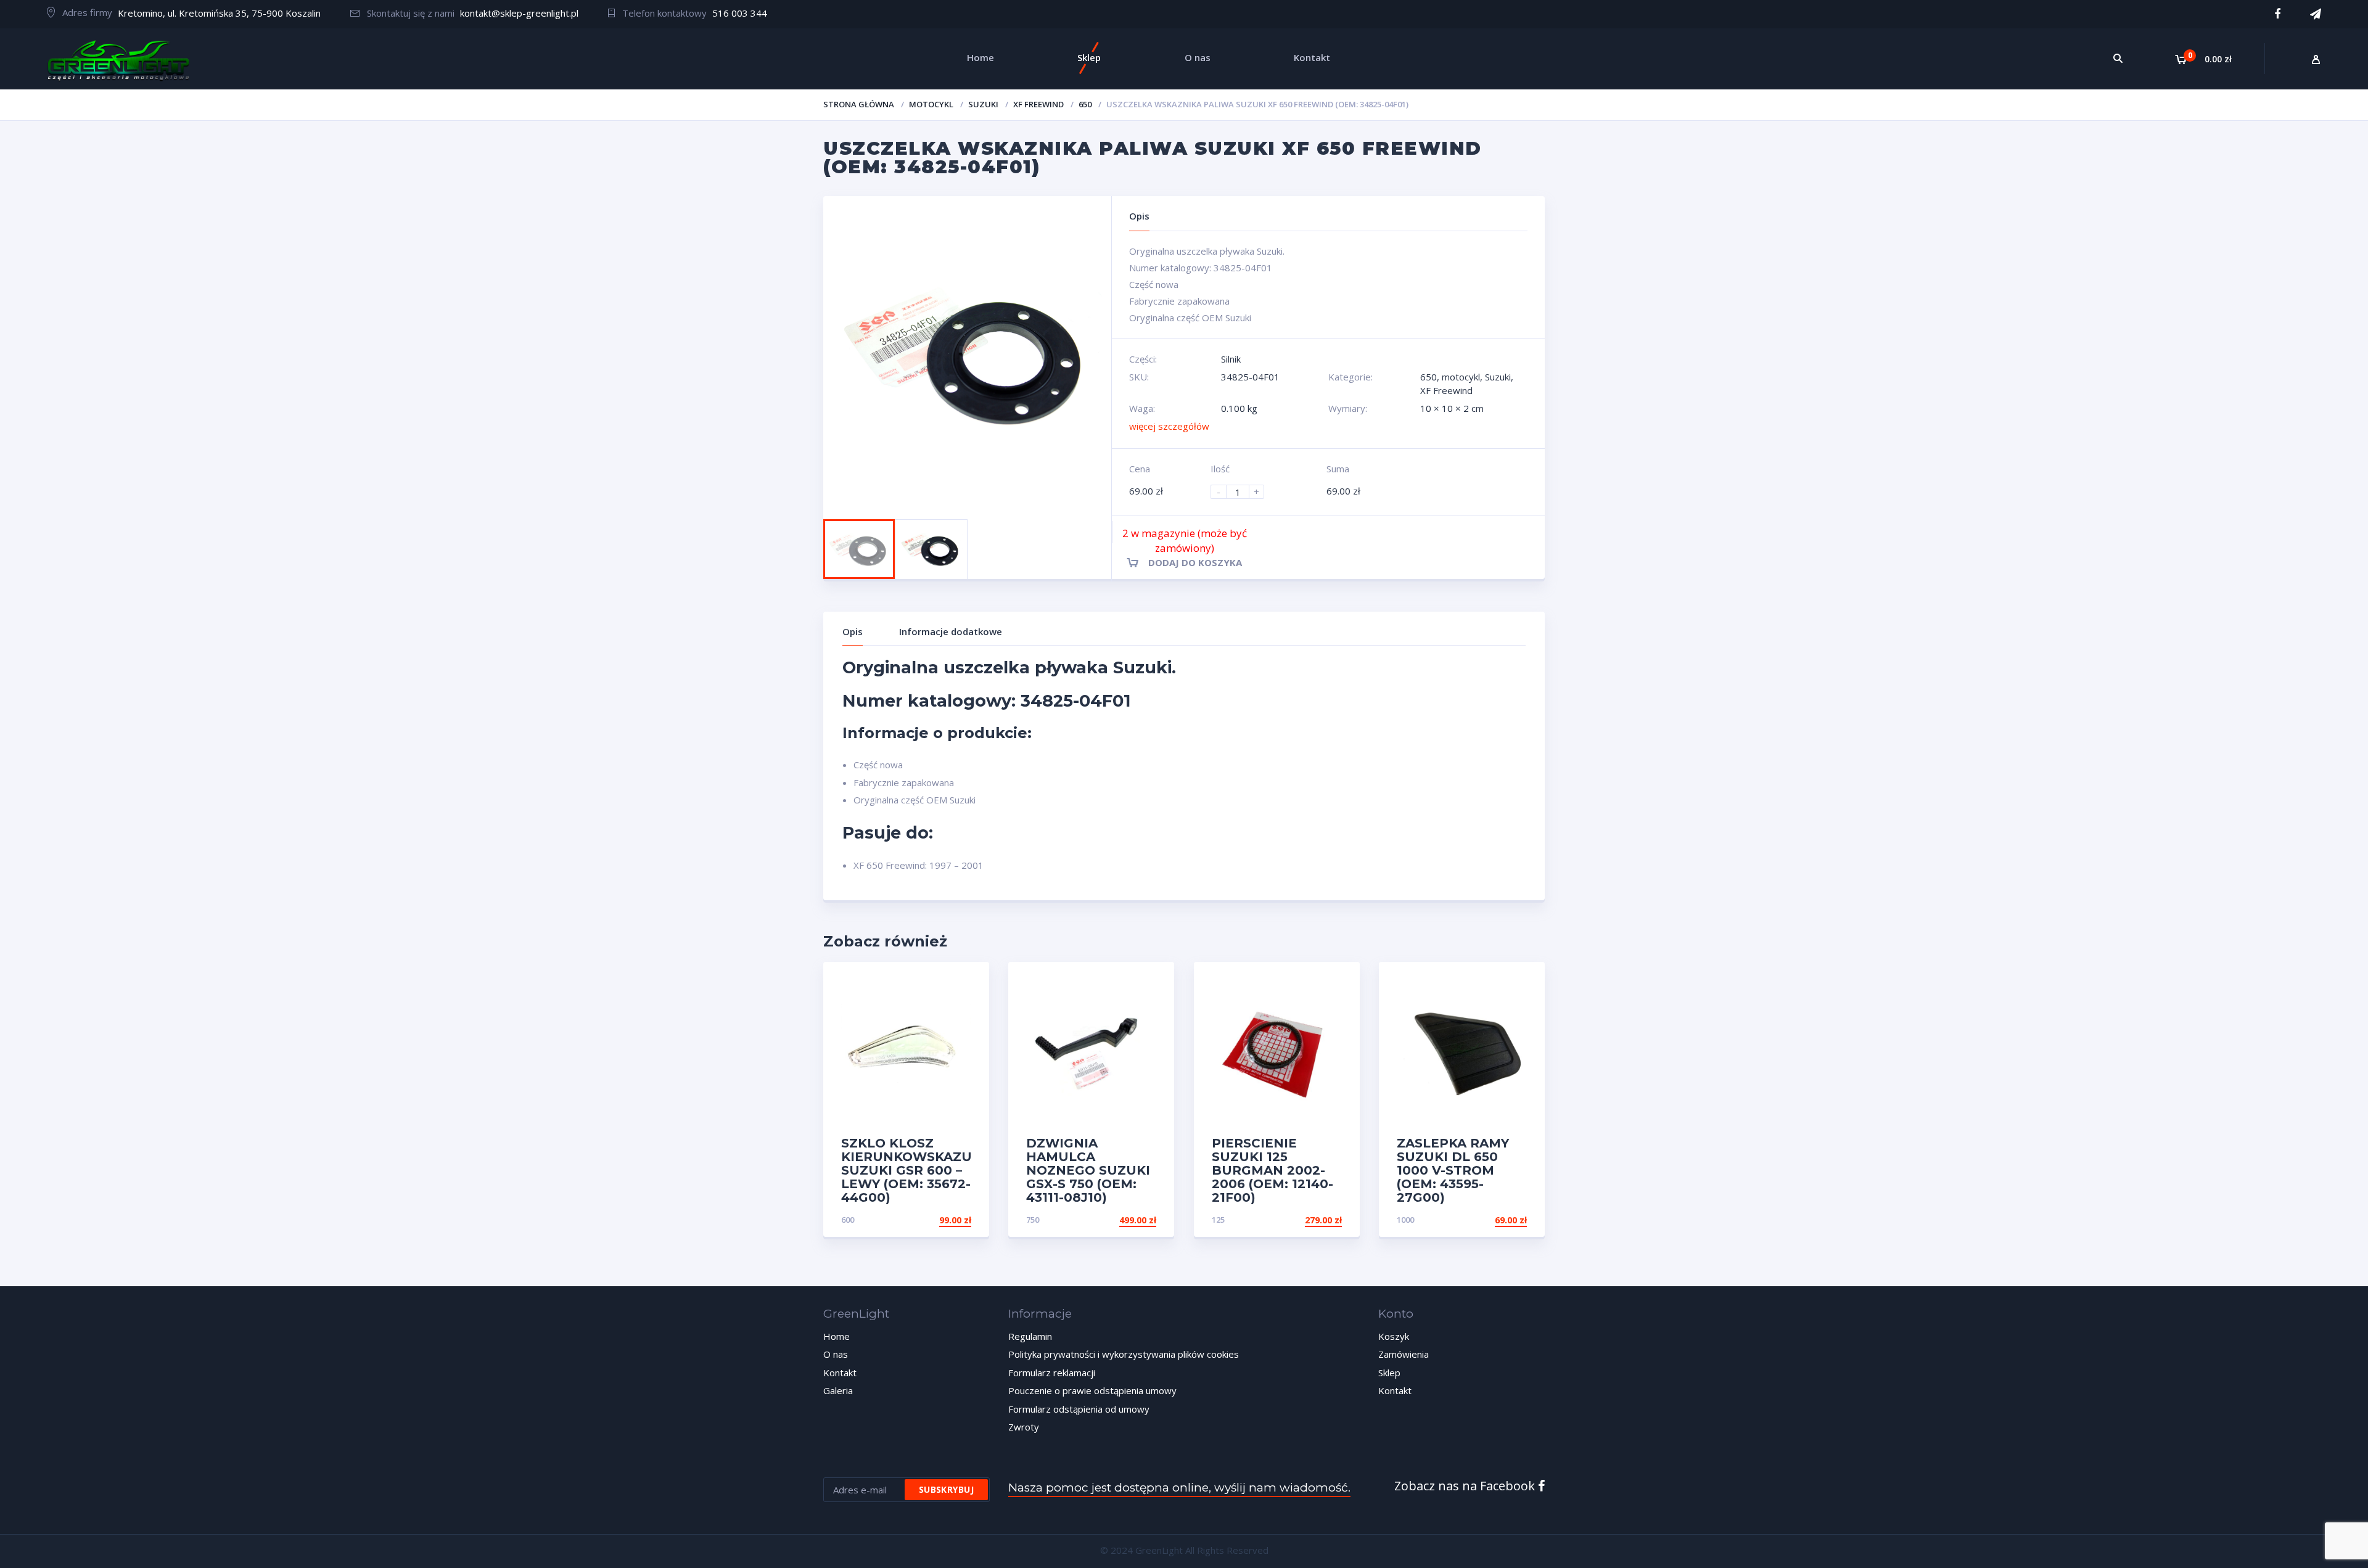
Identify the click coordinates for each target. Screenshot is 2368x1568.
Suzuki (983, 104)
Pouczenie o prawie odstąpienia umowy (1092, 1390)
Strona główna (859, 104)
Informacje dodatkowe (951, 631)
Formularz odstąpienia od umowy (1079, 1409)
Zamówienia (1404, 1354)
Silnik (1231, 359)
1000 (1405, 1220)
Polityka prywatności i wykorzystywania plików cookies (1124, 1354)
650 (1085, 104)
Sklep (1389, 1373)
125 (1218, 1220)
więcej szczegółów (1169, 426)
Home (837, 1336)
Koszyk (1394, 1336)
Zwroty (1024, 1427)
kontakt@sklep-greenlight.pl (519, 13)
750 (1033, 1220)
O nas (836, 1354)
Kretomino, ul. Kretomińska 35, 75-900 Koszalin (219, 13)
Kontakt (840, 1373)
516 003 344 (740, 13)
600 (848, 1220)
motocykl (931, 104)
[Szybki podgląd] (967, 982)
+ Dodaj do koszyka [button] (924, 1220)
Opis (853, 631)
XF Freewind (1038, 104)
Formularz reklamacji (1052, 1373)
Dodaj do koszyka (1195, 562)
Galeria (838, 1390)
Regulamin (1030, 1336)
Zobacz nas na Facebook (1466, 1486)
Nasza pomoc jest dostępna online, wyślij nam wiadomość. (1179, 1488)
